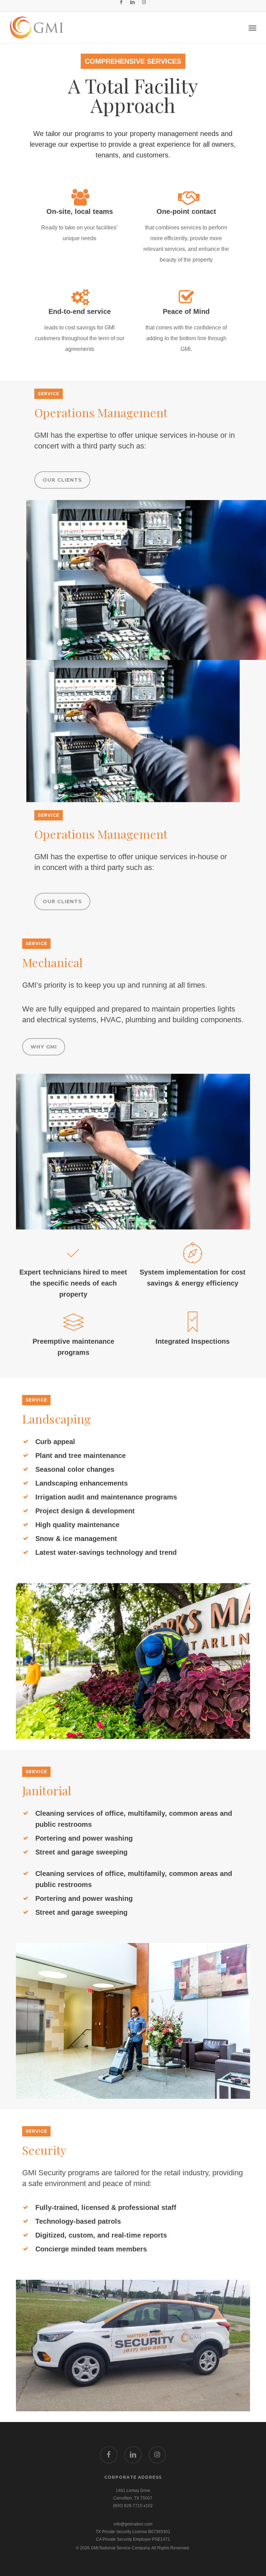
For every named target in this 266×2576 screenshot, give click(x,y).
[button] (252, 28)
